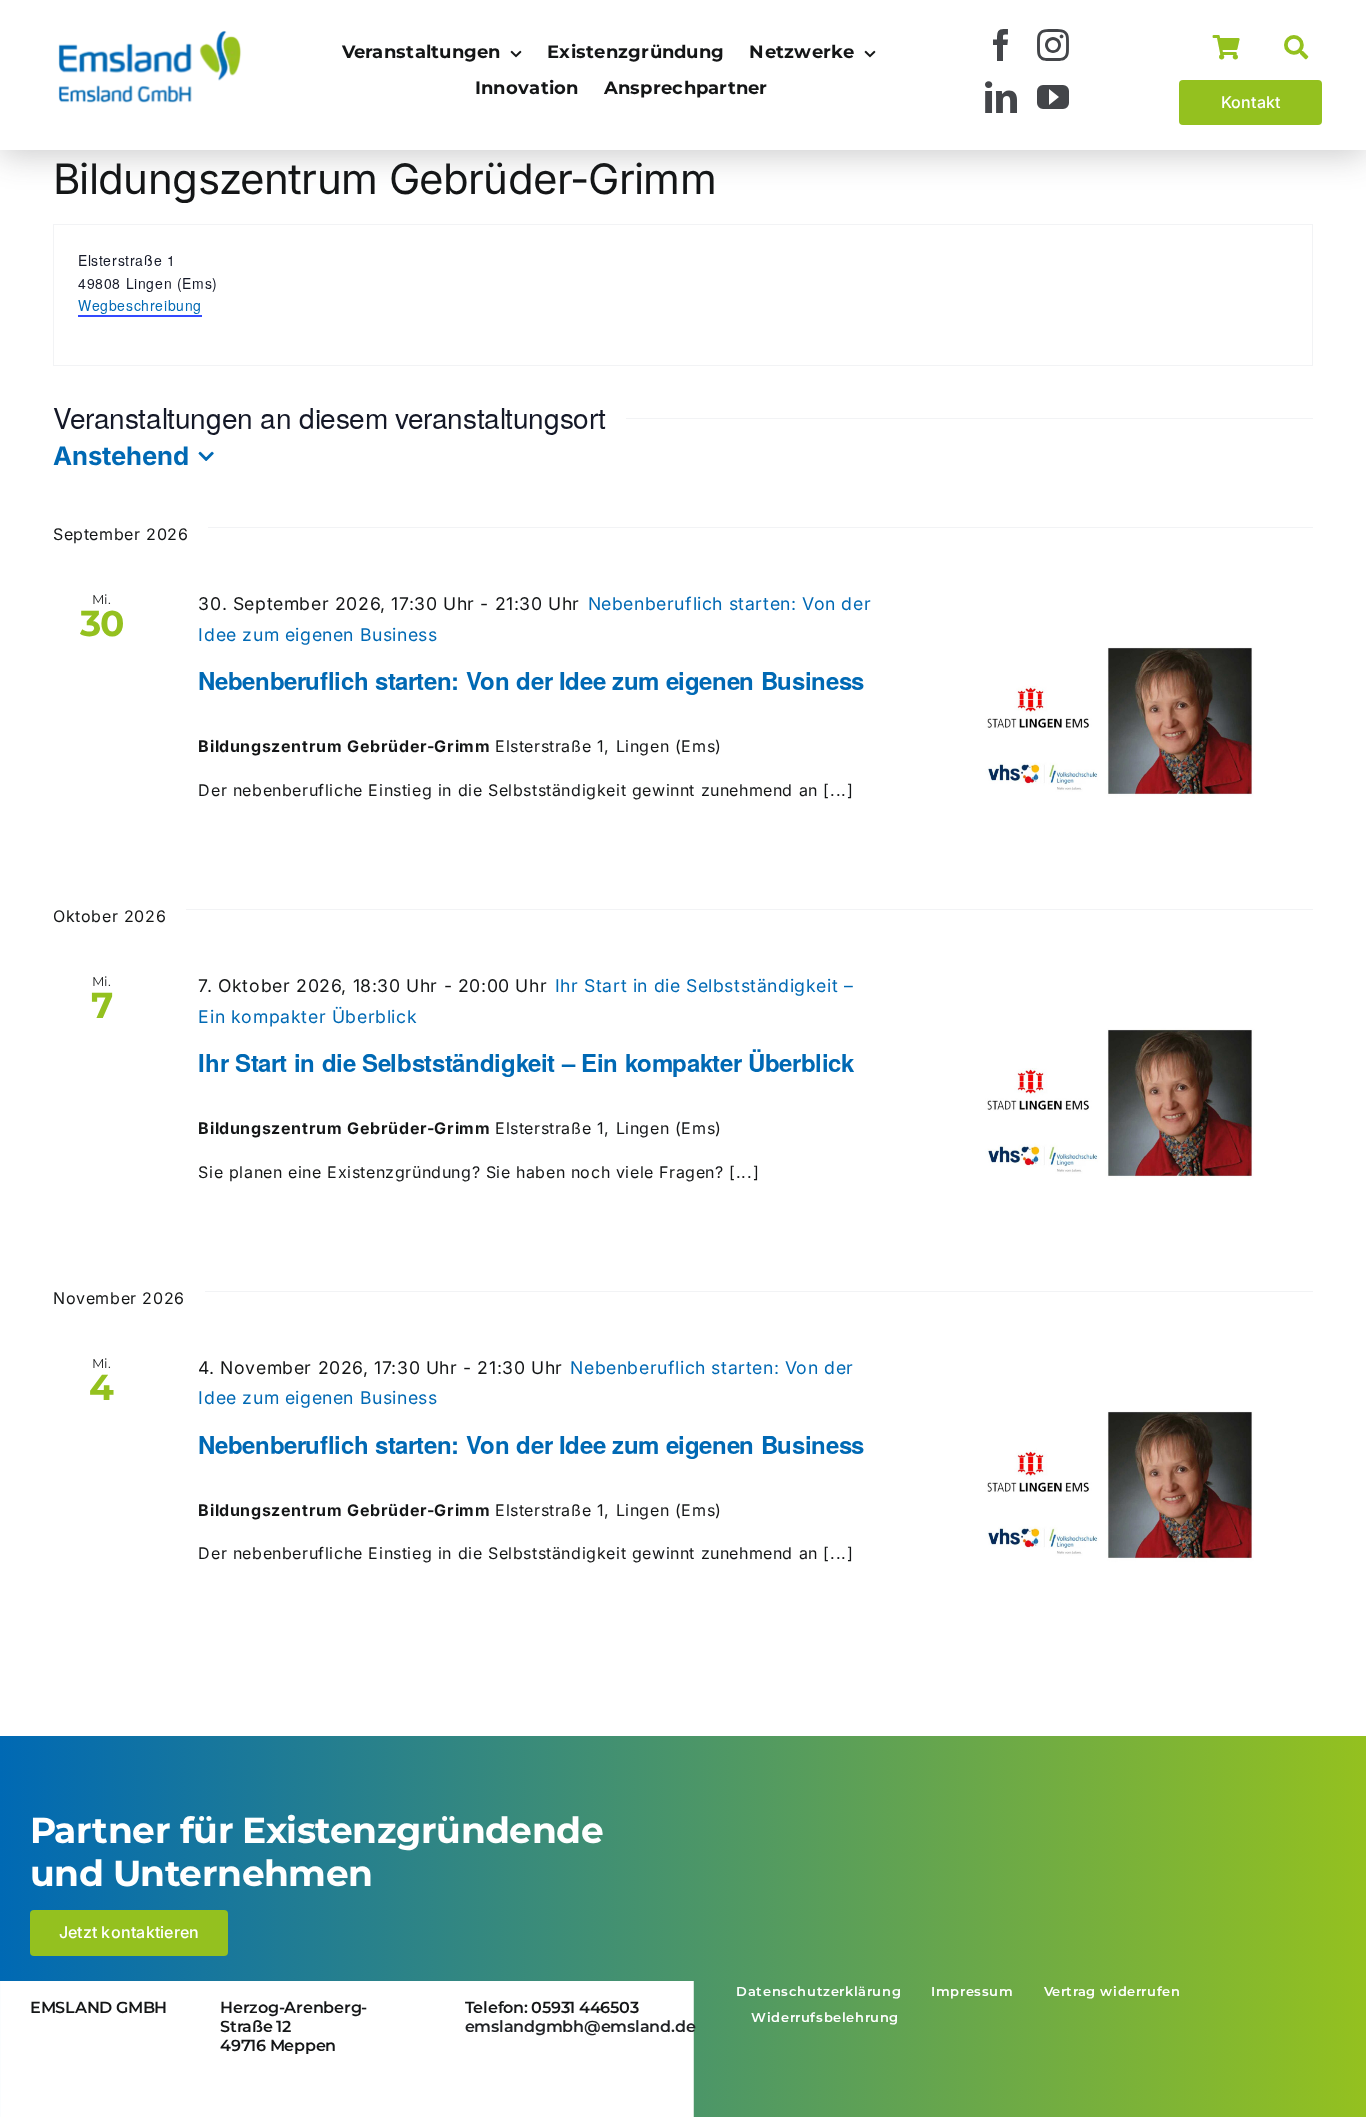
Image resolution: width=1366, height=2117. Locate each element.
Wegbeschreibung (140, 305)
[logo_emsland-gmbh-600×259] (150, 36)
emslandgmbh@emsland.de (580, 2026)
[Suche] (1303, 48)
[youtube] (1053, 97)
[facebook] (1001, 45)
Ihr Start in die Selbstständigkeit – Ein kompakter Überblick (525, 1062)
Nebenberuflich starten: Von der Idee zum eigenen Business (530, 680)
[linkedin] (1001, 97)
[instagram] (1053, 45)
